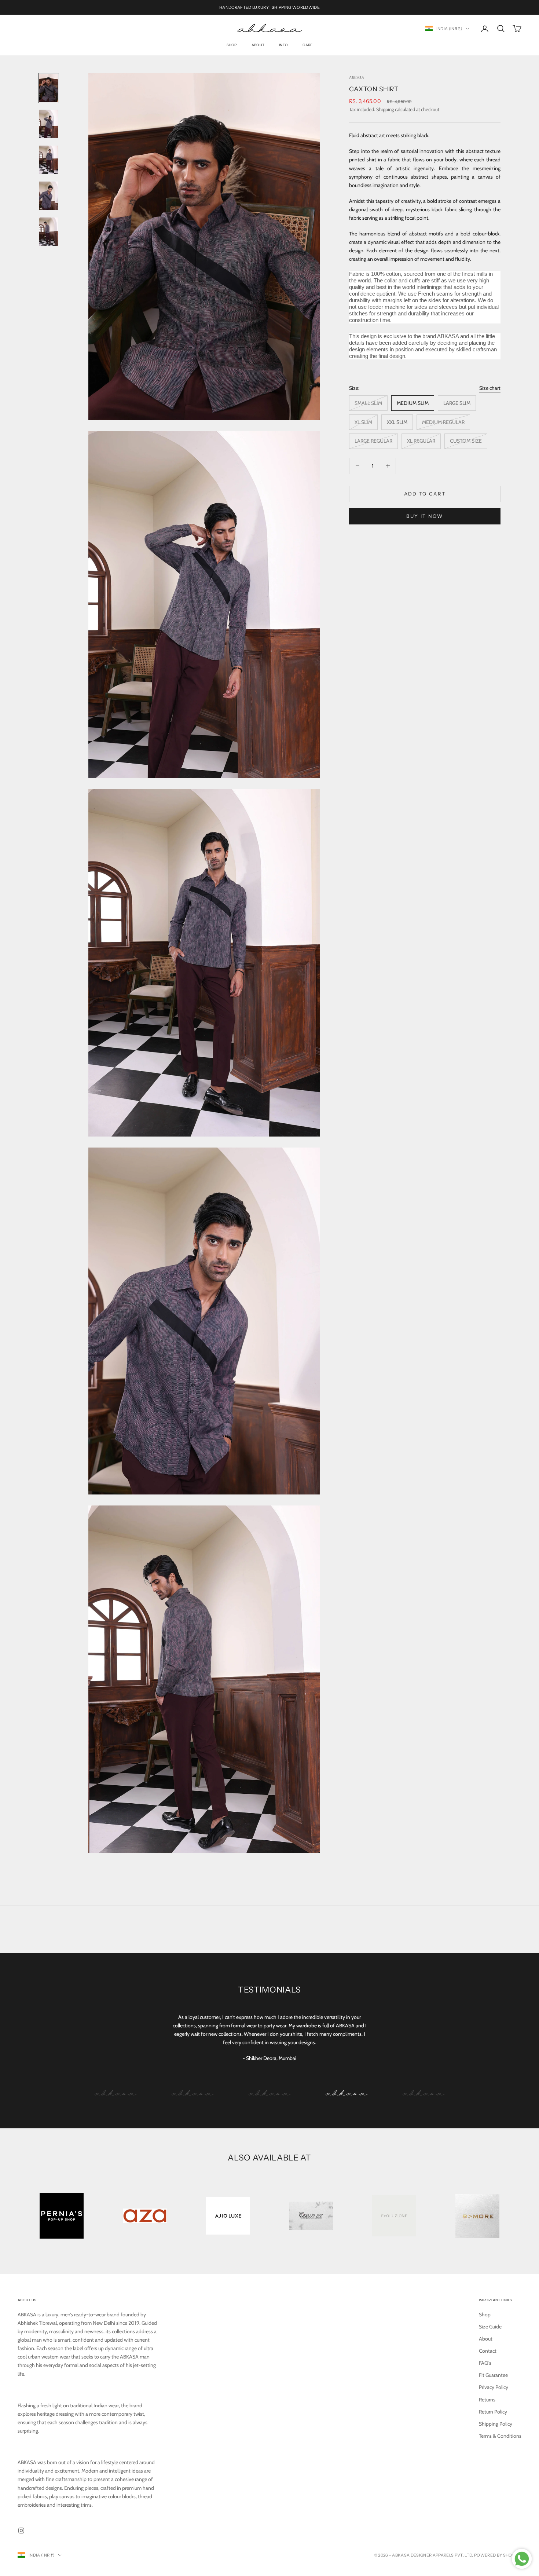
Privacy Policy (494, 2387)
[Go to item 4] (49, 196)
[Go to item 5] (49, 232)
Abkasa (357, 78)
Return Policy (493, 2412)
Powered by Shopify (498, 2555)
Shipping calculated (396, 109)
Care (307, 45)
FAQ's (485, 2363)
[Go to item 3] (49, 160)
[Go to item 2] (49, 124)
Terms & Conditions (500, 2436)
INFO (283, 45)
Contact (488, 2351)
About (258, 45)
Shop (232, 45)
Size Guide (490, 2327)
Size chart (490, 388)
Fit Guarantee (493, 2375)
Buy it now (425, 516)
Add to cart (425, 494)
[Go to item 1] (49, 88)
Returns (487, 2400)
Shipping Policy (496, 2424)
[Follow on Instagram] (21, 2531)
